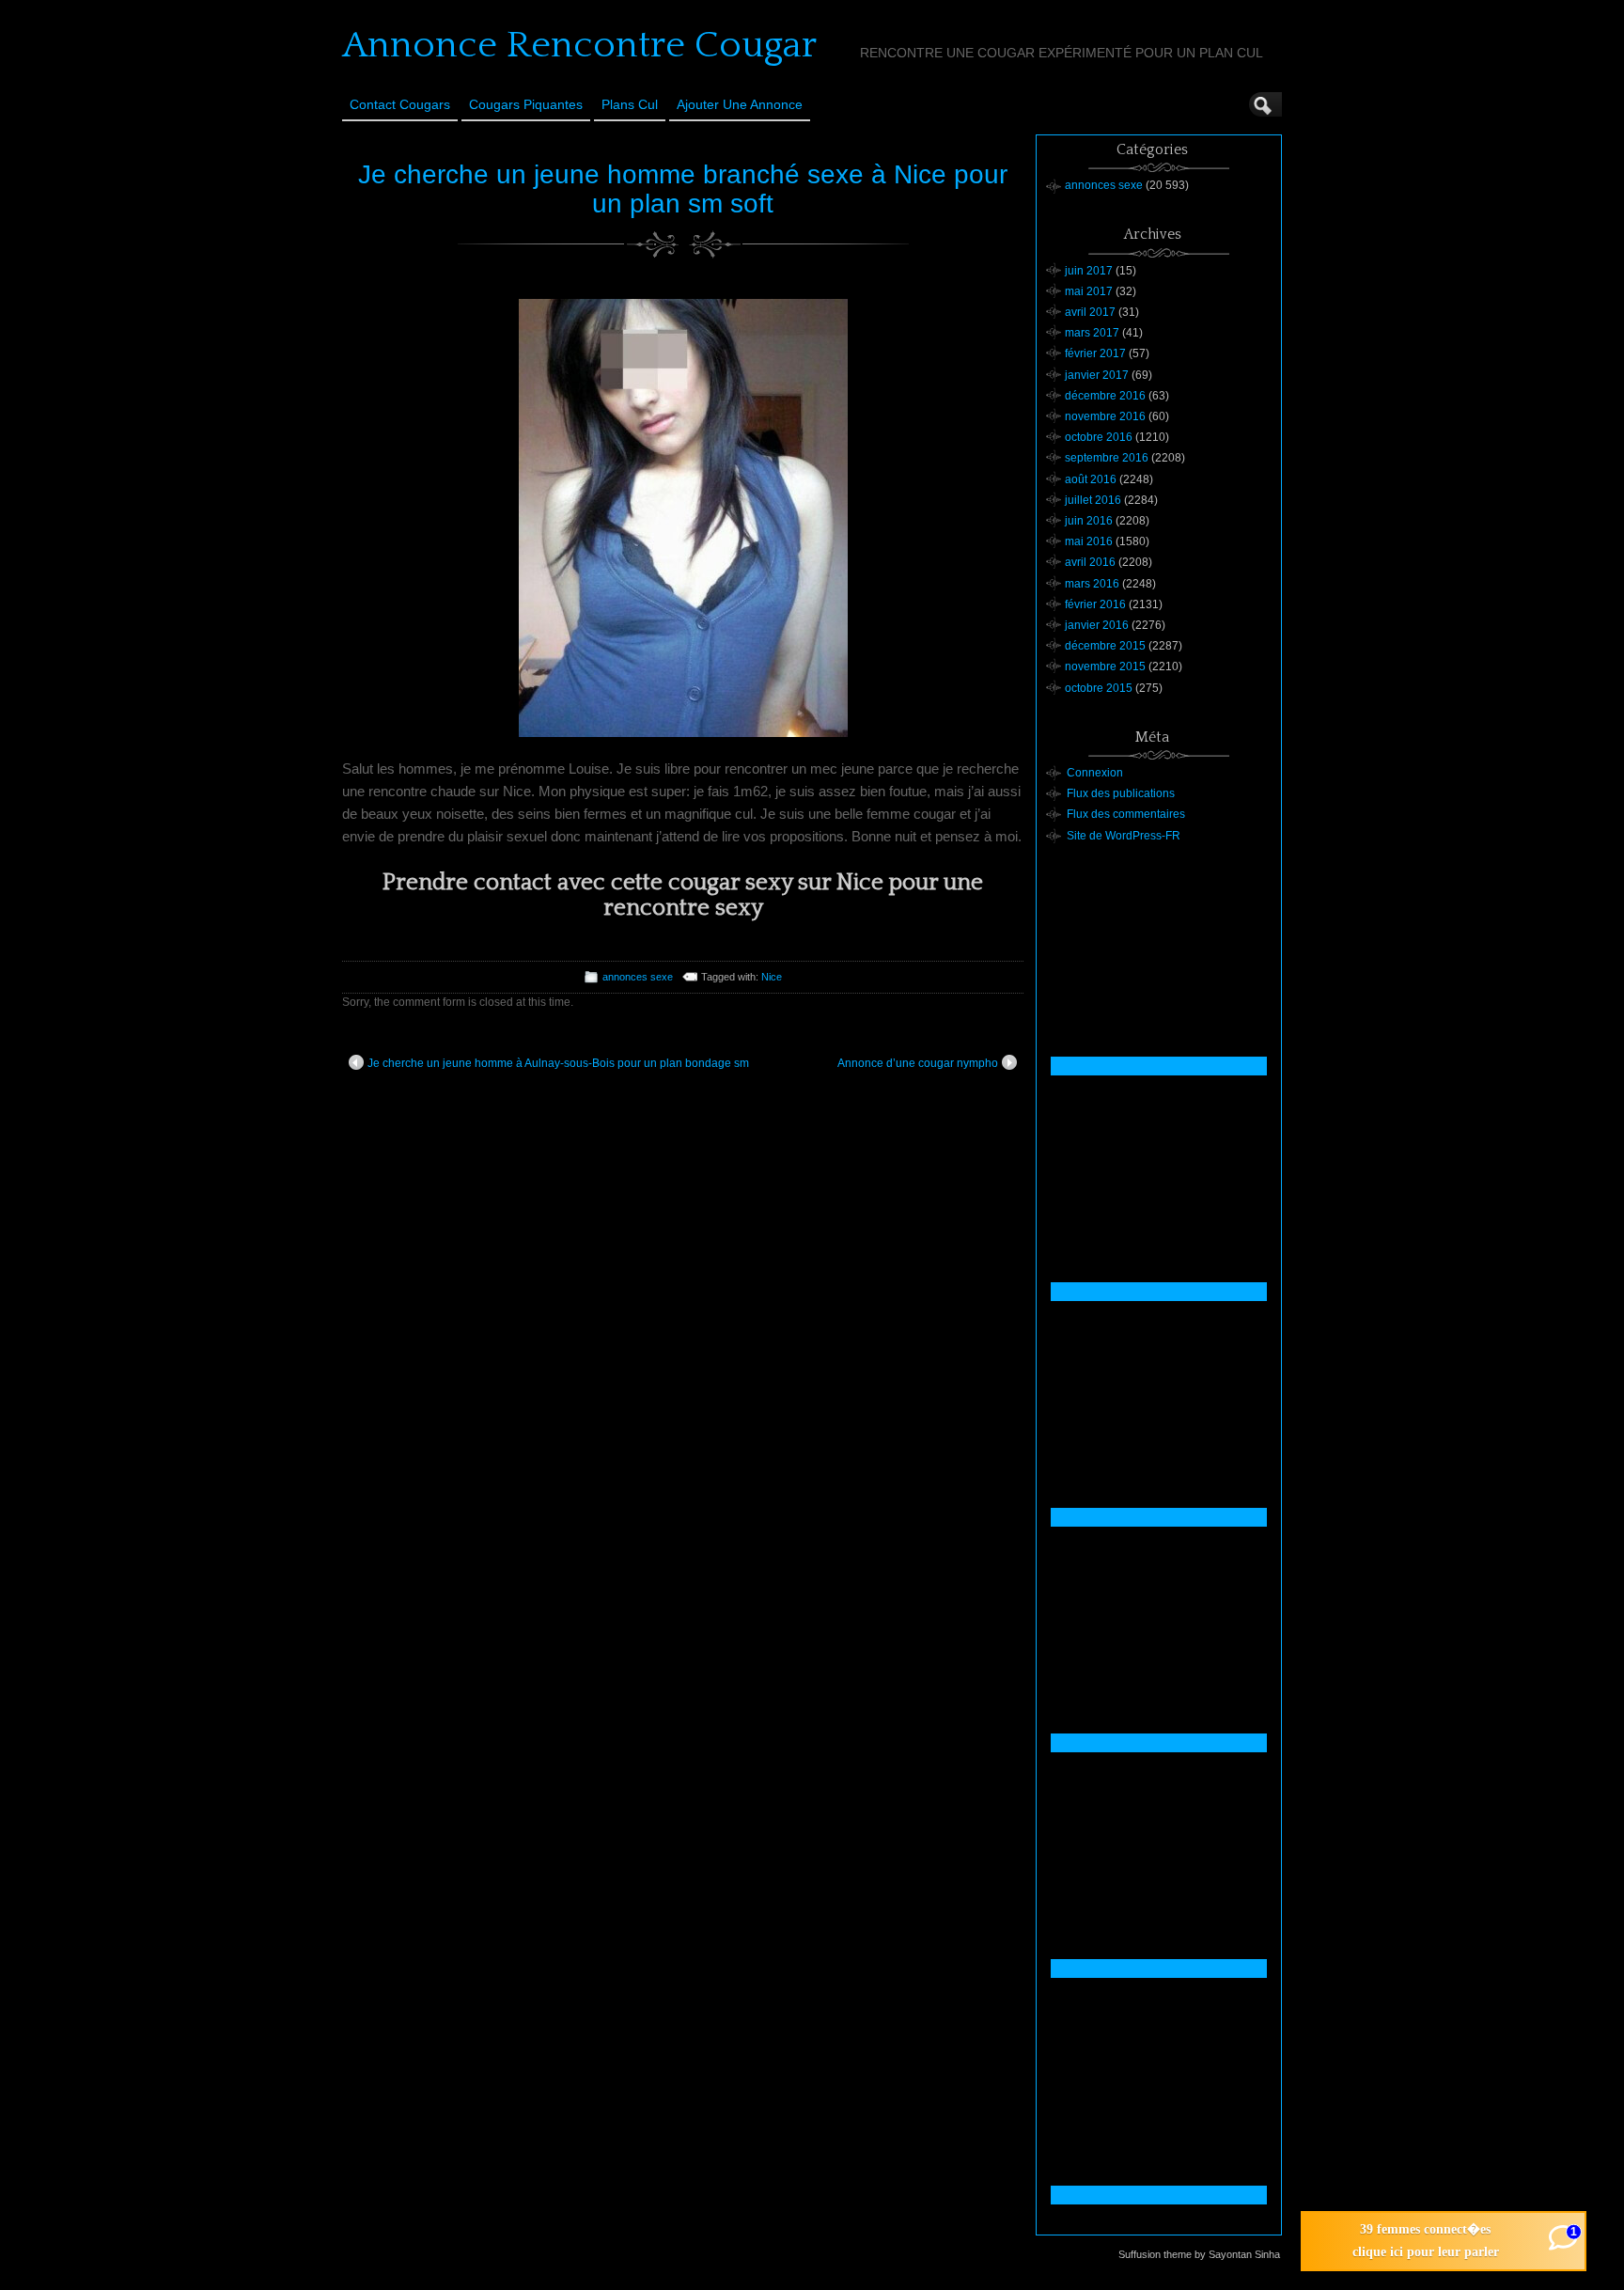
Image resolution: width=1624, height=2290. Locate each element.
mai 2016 (1089, 541)
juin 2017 (1089, 271)
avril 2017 (1090, 312)
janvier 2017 (1097, 375)
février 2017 (1095, 353)
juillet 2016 (1093, 500)
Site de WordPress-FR (1124, 836)
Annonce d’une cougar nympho (918, 1063)
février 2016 (1095, 604)
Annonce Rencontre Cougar (579, 45)
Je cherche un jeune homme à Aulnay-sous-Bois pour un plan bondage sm (558, 1063)
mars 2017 (1092, 333)
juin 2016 (1089, 521)
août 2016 (1091, 479)
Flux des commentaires (1126, 814)
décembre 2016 (1105, 396)
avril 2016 (1090, 562)
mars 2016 (1092, 584)
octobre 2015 (1099, 688)
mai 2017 (1089, 291)
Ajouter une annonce (740, 104)
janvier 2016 (1097, 625)
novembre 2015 (1105, 667)
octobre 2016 (1099, 437)
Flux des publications (1121, 793)
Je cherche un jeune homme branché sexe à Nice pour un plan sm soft (683, 189)
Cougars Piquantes (526, 104)
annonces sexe (638, 977)
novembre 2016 (1105, 416)
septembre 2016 (1107, 458)
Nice (772, 977)
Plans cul (630, 104)
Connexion (1095, 773)
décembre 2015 (1105, 646)
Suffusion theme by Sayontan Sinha (1199, 2254)
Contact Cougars (400, 104)
